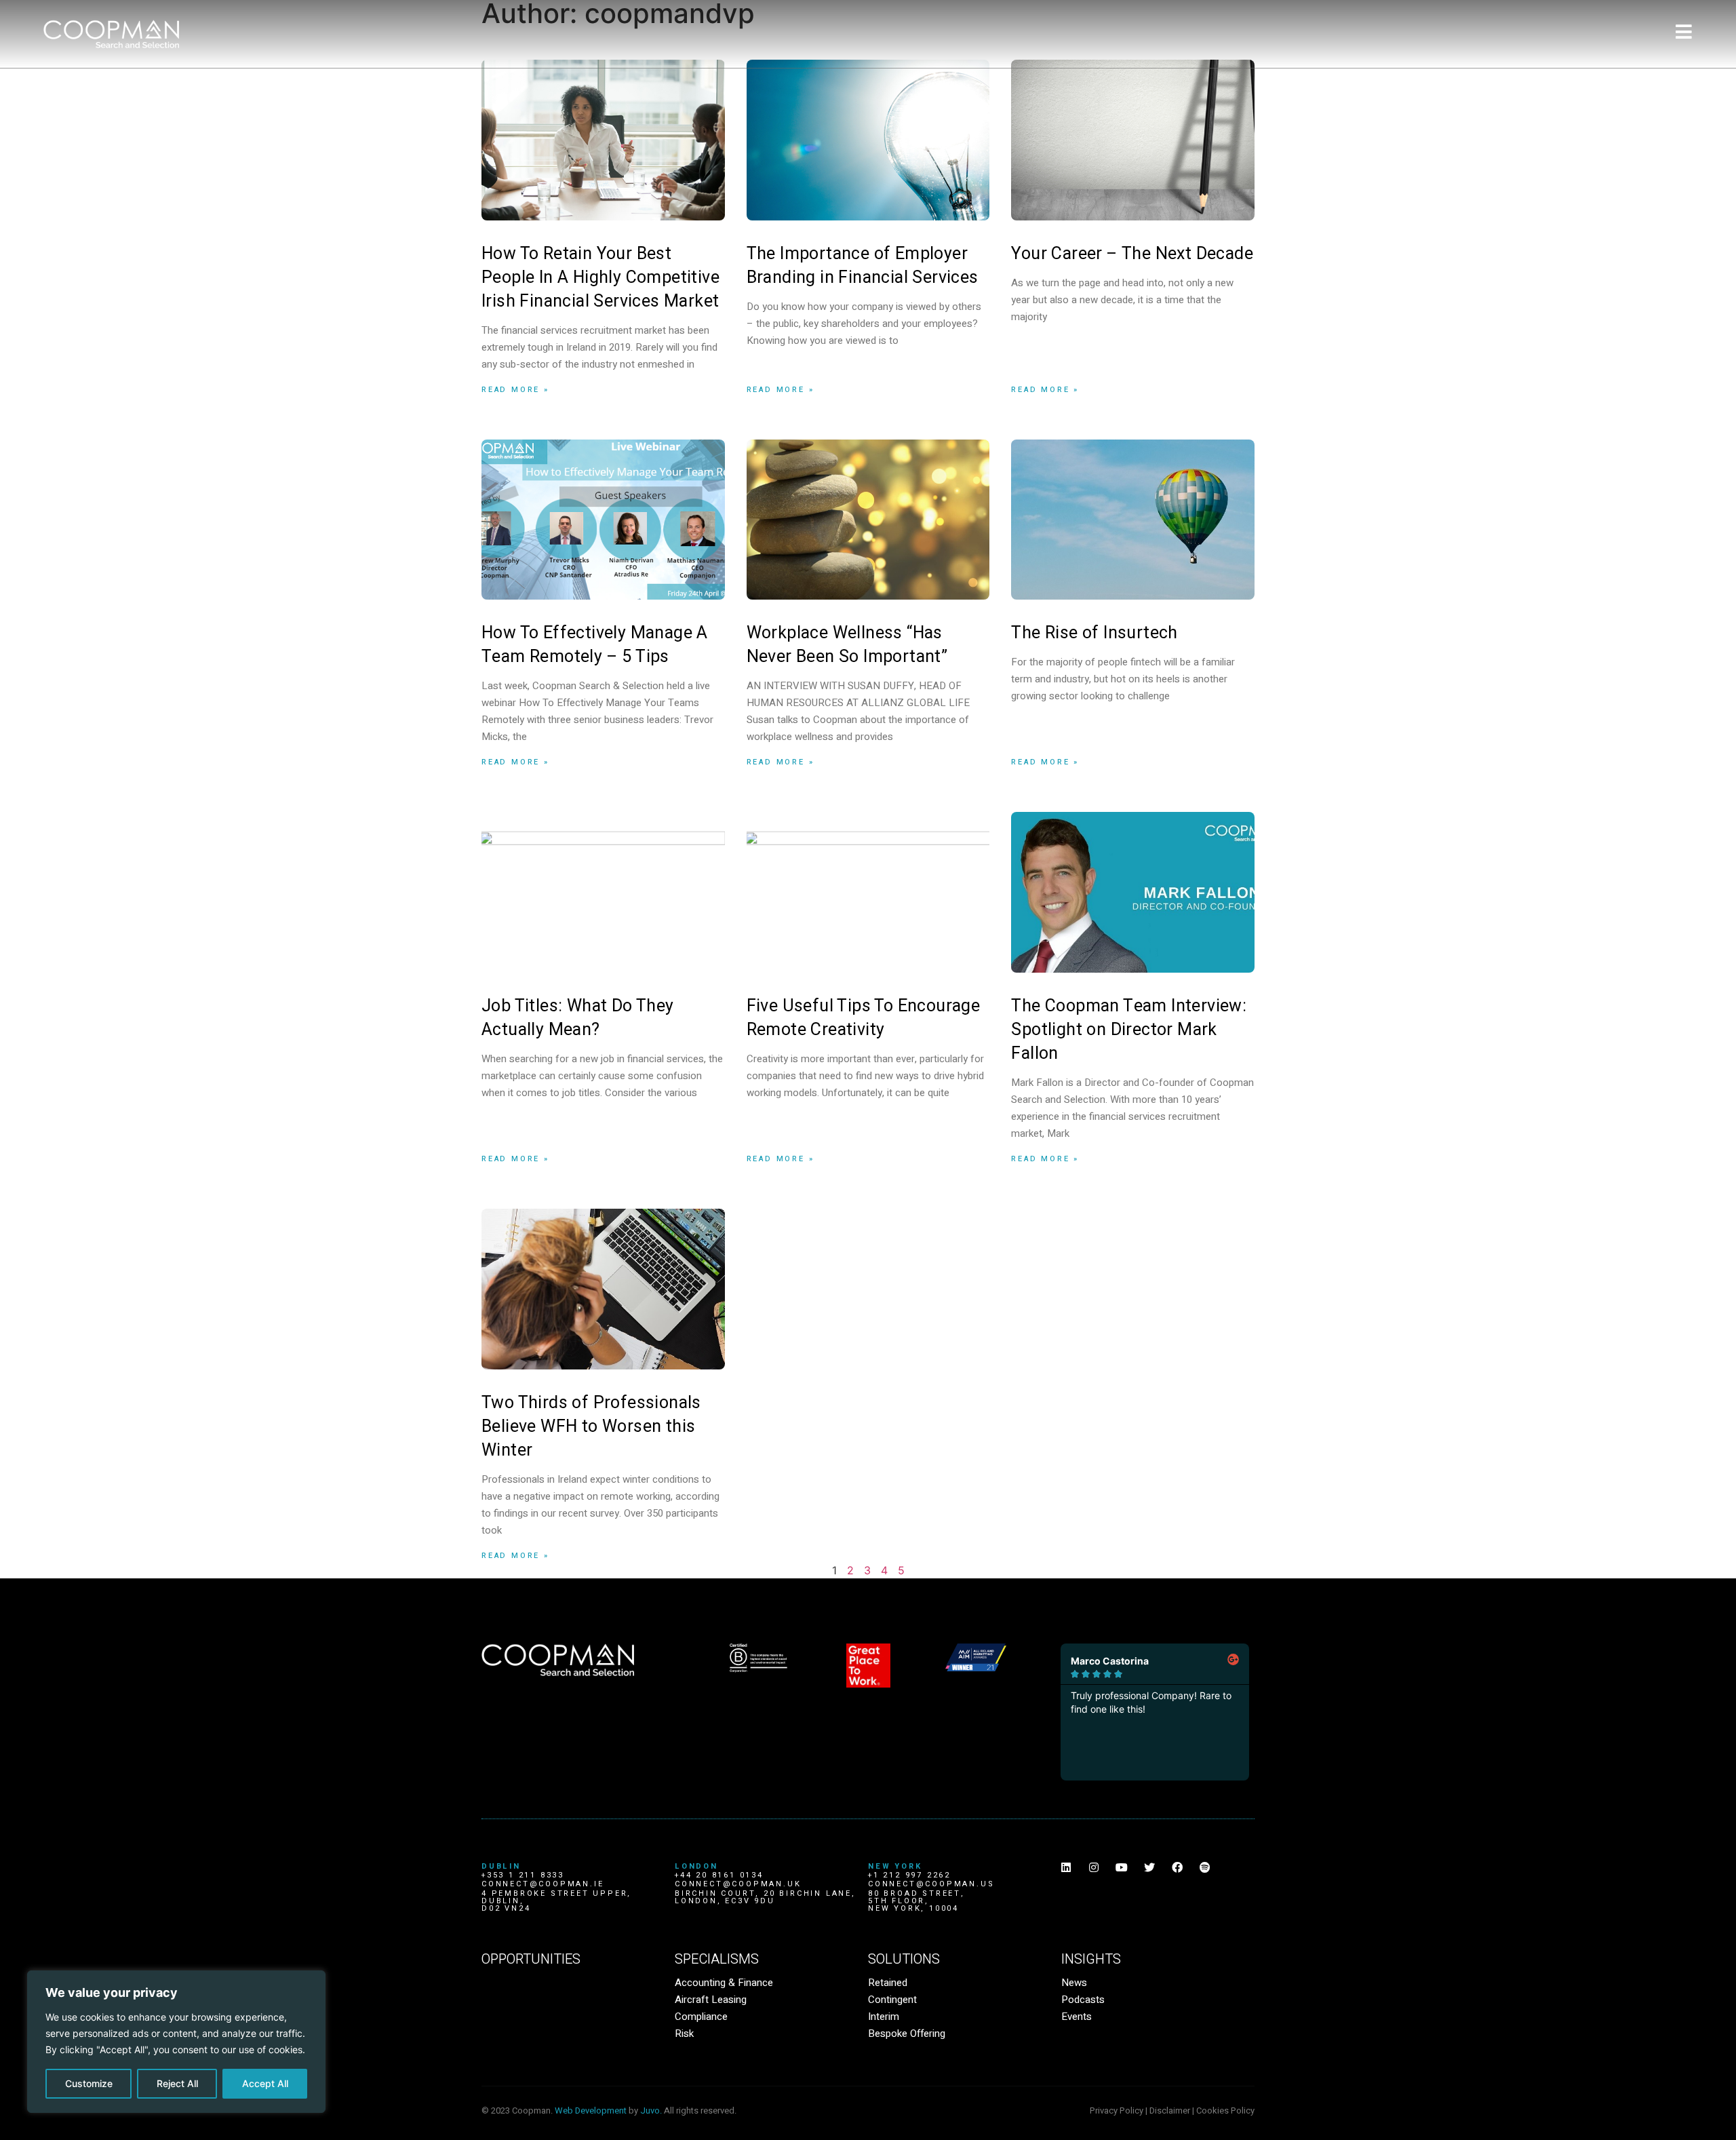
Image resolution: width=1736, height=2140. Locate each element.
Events (1077, 2017)
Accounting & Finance (724, 1983)
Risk (684, 2034)
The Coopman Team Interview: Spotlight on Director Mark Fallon (1129, 1030)
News (1074, 1983)
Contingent (892, 2000)
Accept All (265, 2083)
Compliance (701, 2017)
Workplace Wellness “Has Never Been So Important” (847, 645)
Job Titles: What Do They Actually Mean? (578, 1018)
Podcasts (1083, 2000)
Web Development (591, 2110)
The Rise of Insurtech (1094, 633)
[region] (176, 2042)
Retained (888, 1983)
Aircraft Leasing (711, 2000)
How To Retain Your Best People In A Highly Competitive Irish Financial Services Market (600, 278)
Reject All (177, 2083)
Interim (884, 2017)
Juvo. (651, 2110)
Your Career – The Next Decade (1132, 254)
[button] (1106, 1798)
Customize (89, 2083)
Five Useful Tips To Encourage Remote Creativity (864, 1018)
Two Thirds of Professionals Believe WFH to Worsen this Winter (591, 1427)
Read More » (515, 390)
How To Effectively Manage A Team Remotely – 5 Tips (595, 645)
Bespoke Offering (907, 2034)
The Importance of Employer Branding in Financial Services (863, 266)
